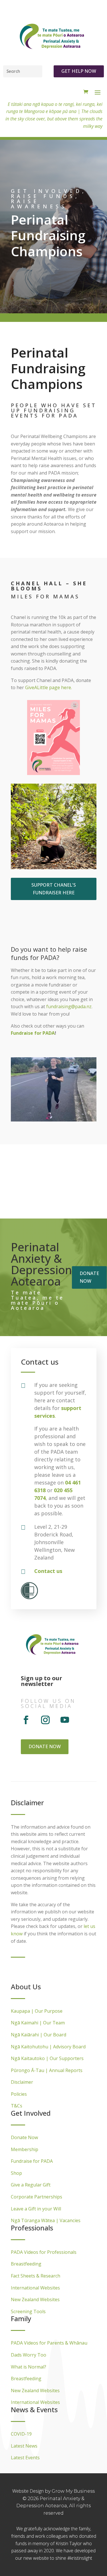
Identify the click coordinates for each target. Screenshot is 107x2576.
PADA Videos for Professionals (44, 2252)
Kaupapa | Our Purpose (37, 2011)
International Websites (35, 2288)
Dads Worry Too (29, 2355)
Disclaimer (22, 2082)
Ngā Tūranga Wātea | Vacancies (46, 2220)
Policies (19, 2094)
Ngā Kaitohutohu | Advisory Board (48, 2047)
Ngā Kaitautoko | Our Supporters (47, 2058)
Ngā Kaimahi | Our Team (38, 2023)
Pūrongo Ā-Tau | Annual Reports (47, 2070)
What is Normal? (29, 2367)
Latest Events (25, 2458)
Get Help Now (79, 71)
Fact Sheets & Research (36, 2276)
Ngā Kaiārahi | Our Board (39, 2035)
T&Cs (17, 2106)
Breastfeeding (26, 2264)
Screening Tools (28, 2311)
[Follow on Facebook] (26, 1720)
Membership (25, 2149)
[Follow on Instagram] (45, 1720)
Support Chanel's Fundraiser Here (54, 889)
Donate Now (24, 2137)
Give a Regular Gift (31, 2185)
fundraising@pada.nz (69, 1006)
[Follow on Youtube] (65, 1720)
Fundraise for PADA (33, 1033)
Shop (16, 2173)
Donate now (89, 1277)
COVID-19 (21, 2434)
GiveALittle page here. (49, 687)
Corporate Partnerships (37, 2197)
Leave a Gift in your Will (36, 2209)
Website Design (29, 2491)
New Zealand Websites (35, 2299)
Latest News (24, 2446)
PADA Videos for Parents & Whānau (49, 2343)
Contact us (48, 1571)
